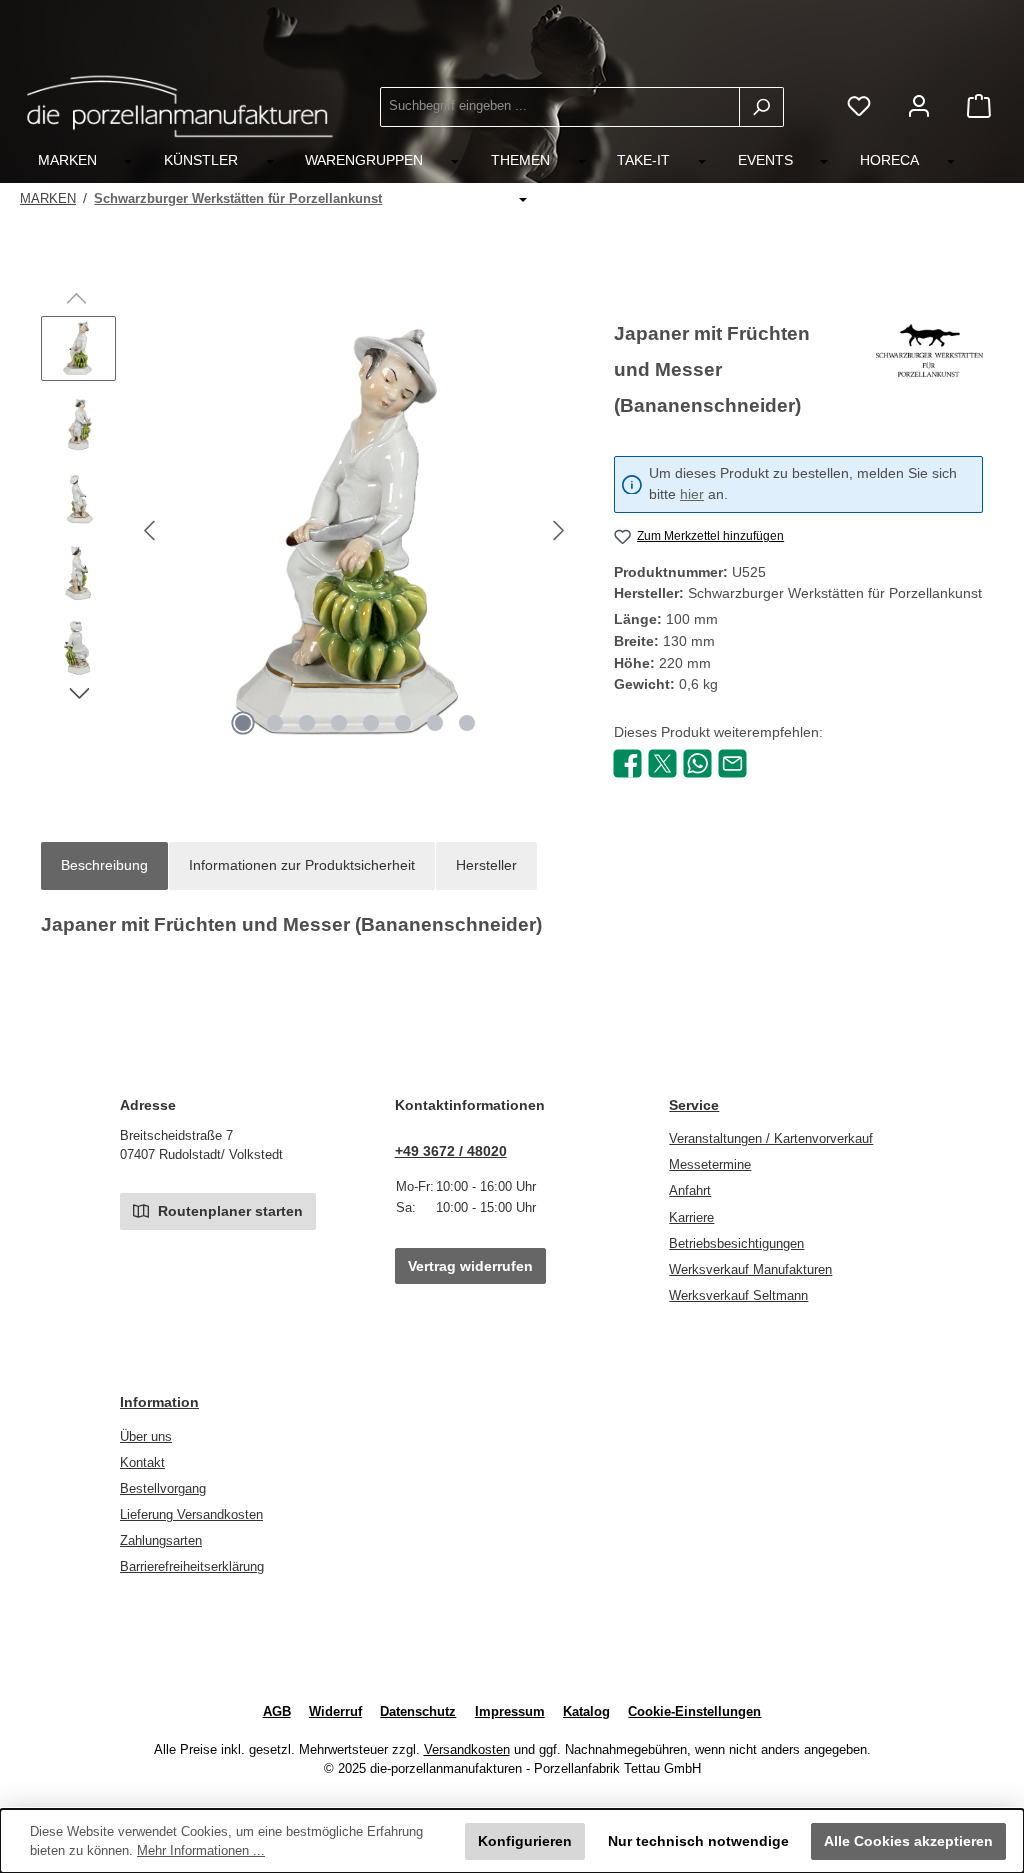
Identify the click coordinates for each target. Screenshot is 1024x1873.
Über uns (146, 1437)
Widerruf (335, 1712)
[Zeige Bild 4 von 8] (339, 723)
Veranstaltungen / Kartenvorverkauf (771, 1139)
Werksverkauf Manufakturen (750, 1270)
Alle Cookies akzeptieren (908, 1841)
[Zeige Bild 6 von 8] (403, 723)
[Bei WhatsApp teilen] (697, 762)
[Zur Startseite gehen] (180, 106)
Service (694, 1105)
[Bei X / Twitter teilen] (662, 762)
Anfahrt (690, 1191)
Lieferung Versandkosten (191, 1515)
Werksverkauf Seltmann (738, 1296)
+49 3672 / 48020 (451, 1151)
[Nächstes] (558, 530)
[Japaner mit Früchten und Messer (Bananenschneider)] (355, 531)
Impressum (510, 1712)
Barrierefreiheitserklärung (192, 1567)
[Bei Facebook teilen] (627, 762)
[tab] (104, 866)
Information (159, 1402)
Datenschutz (418, 1712)
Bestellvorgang (163, 1489)
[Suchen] (761, 107)
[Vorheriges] (151, 530)
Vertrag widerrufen (470, 1266)
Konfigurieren (525, 1841)
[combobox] (560, 107)
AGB (277, 1712)
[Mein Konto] (919, 106)
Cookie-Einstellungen (694, 1712)
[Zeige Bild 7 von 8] (435, 723)
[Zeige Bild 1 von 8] (243, 723)
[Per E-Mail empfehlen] (732, 762)
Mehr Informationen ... (201, 1851)
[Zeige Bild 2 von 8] (275, 723)
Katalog (586, 1712)
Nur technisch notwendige (698, 1841)
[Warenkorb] (979, 106)
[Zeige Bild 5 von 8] (371, 723)
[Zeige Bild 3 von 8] (307, 723)
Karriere (691, 1218)
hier (692, 494)
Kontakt (142, 1463)
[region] (307, 531)
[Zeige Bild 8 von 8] (467, 723)
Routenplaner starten (228, 1211)
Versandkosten (467, 1750)
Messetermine (710, 1165)
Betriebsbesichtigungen (736, 1244)
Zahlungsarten (161, 1541)
